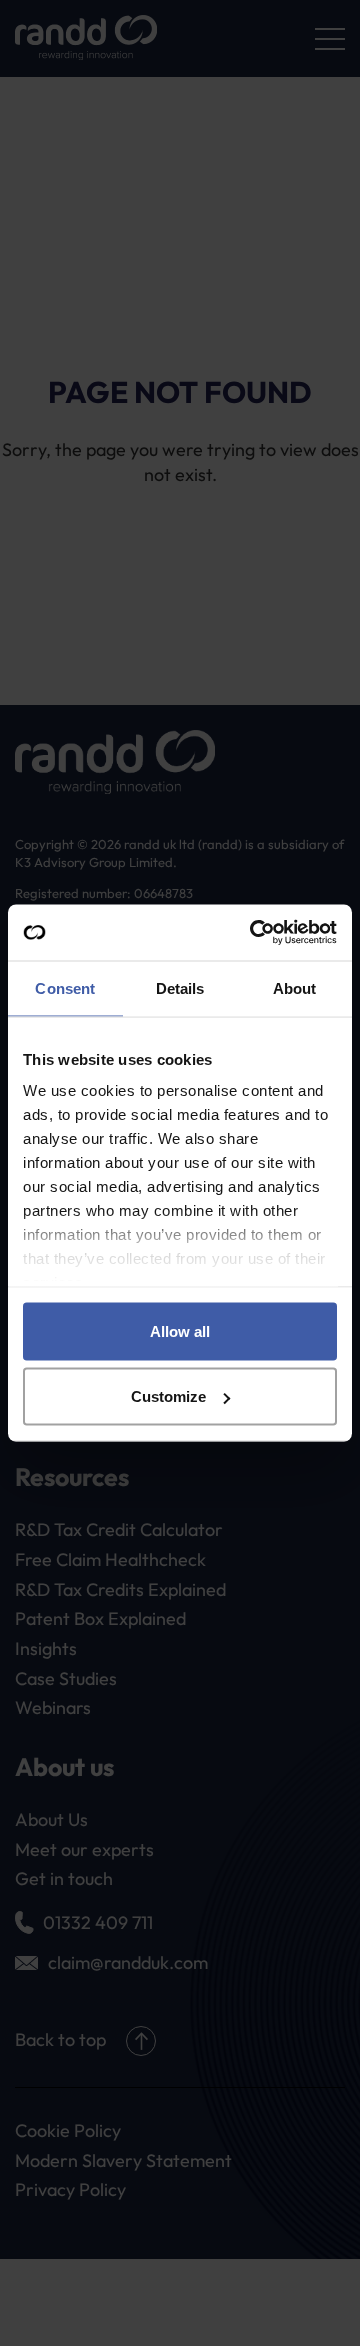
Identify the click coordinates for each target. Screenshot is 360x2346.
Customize (168, 1396)
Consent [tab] (65, 987)
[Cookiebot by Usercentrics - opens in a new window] (254, 933)
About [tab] (295, 987)
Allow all (180, 1330)
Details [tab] (180, 987)
